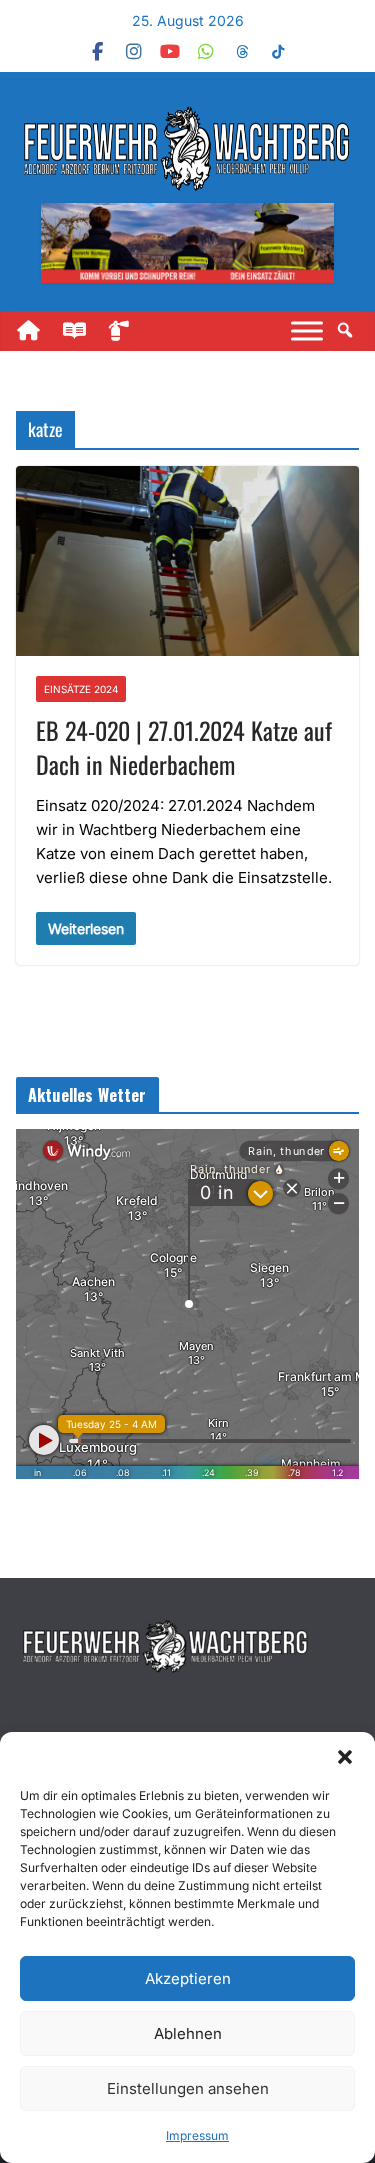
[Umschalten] (307, 330)
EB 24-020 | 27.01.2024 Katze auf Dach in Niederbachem (184, 747)
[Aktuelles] (83, 331)
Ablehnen (188, 2033)
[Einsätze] (129, 331)
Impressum (197, 2135)
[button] (345, 1757)
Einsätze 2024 (81, 689)
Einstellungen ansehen (188, 2088)
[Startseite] (37, 331)
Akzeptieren (188, 1978)
